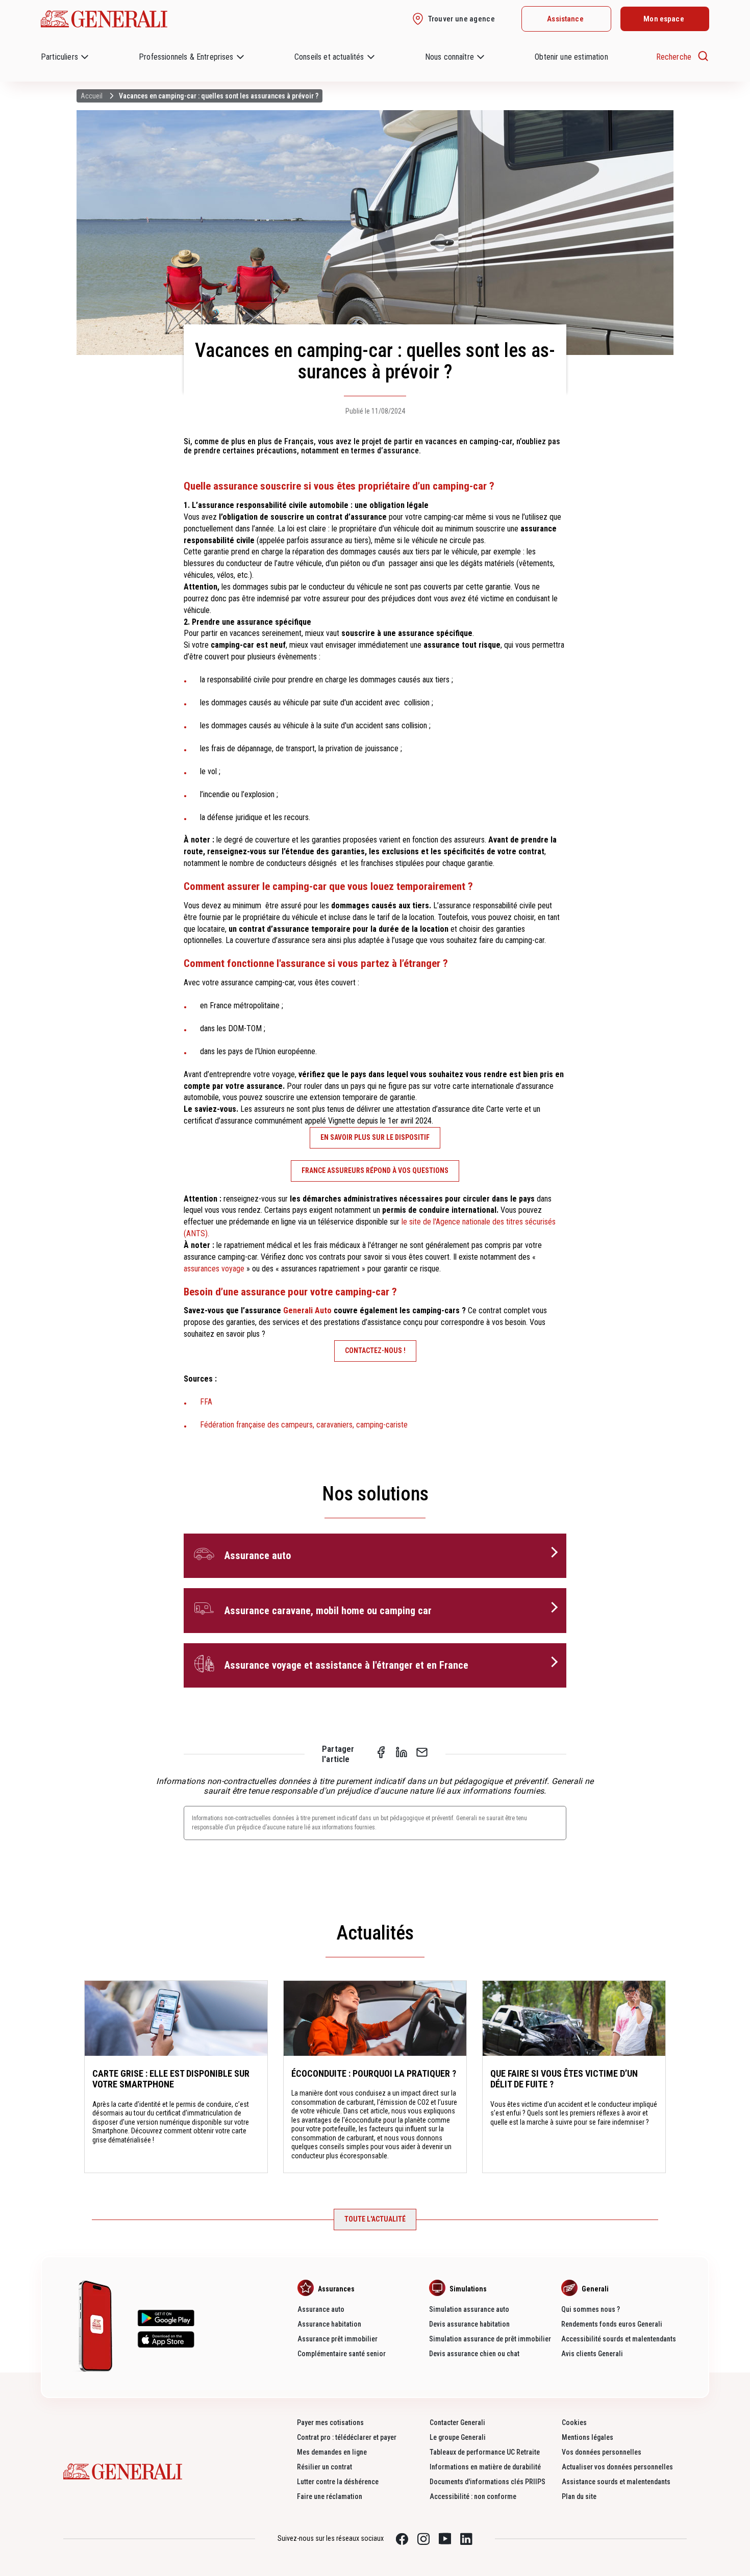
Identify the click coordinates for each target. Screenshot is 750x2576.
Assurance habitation (329, 2324)
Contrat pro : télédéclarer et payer (347, 2437)
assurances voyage (214, 1269)
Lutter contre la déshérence (338, 2482)
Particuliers (59, 57)
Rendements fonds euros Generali (612, 2324)
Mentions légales (587, 2437)
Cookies (574, 2422)
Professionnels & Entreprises (186, 57)
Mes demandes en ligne (332, 2452)
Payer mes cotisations (330, 2422)
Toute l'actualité (375, 2219)
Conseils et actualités (329, 57)
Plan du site (579, 2496)
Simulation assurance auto (469, 2309)
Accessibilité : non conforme (473, 2496)
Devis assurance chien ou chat (474, 2354)
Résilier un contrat (324, 2467)
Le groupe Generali (458, 2437)
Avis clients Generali (592, 2354)
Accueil (92, 96)
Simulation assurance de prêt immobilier (490, 2339)
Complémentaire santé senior (342, 2354)
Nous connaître (449, 57)
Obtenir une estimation (571, 57)
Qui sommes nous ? (591, 2309)
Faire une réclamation (330, 2496)
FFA (206, 1402)
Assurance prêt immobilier (337, 2339)
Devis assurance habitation (469, 2324)
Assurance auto (321, 2309)
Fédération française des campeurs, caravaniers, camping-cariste (304, 1425)
